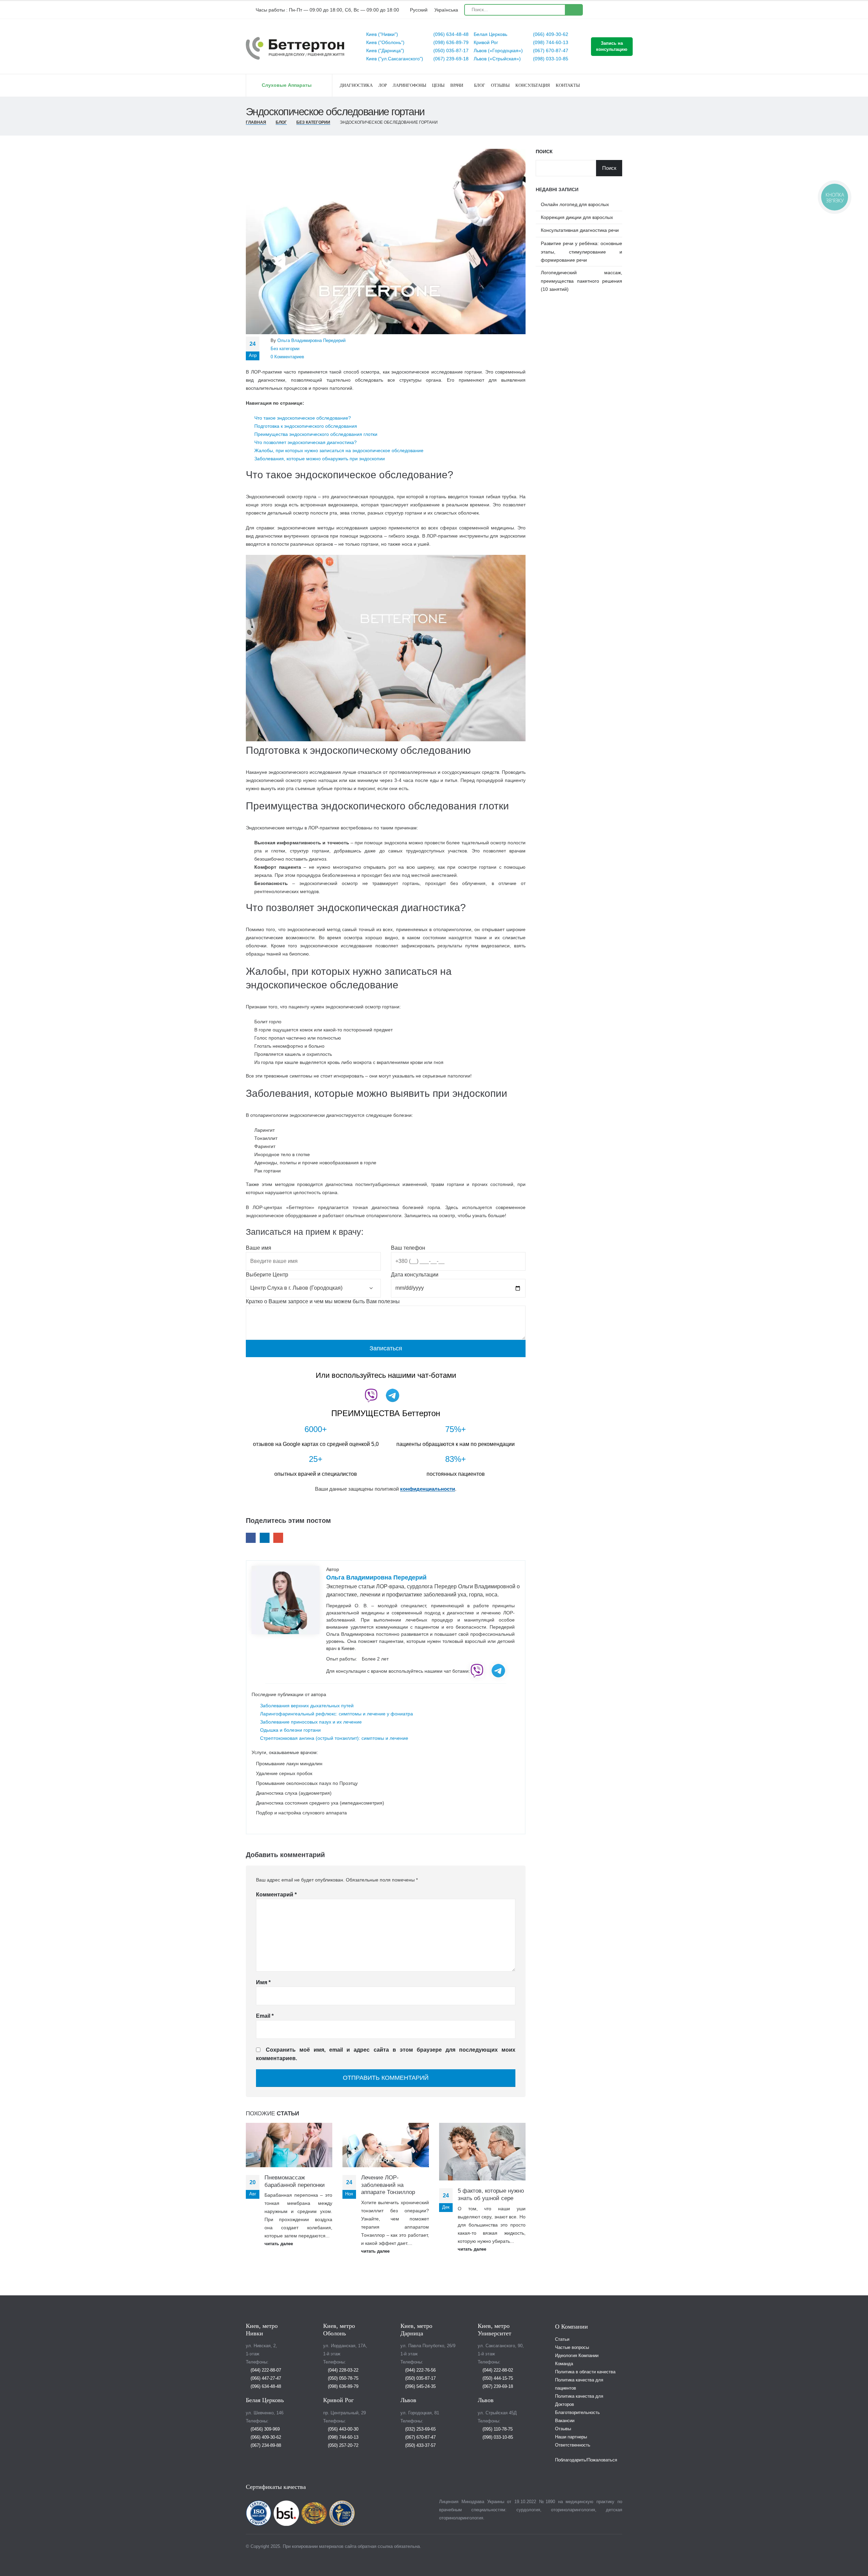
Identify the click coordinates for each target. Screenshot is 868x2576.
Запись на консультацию (612, 46)
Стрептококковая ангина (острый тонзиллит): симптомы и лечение (334, 1738)
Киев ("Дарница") (385, 51)
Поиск (544, 152)
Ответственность (573, 2445)
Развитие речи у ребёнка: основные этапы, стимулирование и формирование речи (581, 252)
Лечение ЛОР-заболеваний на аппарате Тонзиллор (388, 2185)
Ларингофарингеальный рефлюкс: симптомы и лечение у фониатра (337, 1714)
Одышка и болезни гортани (290, 1730)
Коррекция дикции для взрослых (577, 217)
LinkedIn (265, 1538)
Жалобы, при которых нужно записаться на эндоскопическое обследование (339, 450)
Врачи (457, 85)
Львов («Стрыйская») (497, 59)
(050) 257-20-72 (342, 2446)
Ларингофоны (409, 85)
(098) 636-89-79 (450, 42)
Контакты (568, 85)
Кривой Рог (486, 42)
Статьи (562, 2339)
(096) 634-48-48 (450, 34)
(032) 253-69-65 (420, 2429)
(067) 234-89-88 (265, 2446)
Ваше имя (259, 1248)
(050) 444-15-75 (497, 2378)
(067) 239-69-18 (450, 59)
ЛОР (383, 85)
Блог (480, 85)
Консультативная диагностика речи (580, 230)
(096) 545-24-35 (420, 2387)
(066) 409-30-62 (550, 34)
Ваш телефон (408, 1248)
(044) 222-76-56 (420, 2370)
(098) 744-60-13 (550, 42)
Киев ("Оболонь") (385, 42)
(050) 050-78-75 (342, 2378)
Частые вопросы (572, 2348)
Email (278, 1538)
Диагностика (356, 85)
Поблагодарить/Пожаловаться (586, 2460)
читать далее (279, 2244)
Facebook (251, 1538)
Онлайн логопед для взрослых (575, 204)
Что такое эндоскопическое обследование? (303, 418)
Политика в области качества (585, 2372)
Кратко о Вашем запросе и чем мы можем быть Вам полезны (323, 1301)
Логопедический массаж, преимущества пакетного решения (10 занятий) (581, 281)
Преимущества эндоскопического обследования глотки (316, 434)
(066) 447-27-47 (265, 2378)
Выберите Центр (267, 1275)
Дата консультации (415, 1275)
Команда (564, 2364)
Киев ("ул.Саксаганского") (395, 59)
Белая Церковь (490, 34)
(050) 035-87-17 (450, 51)
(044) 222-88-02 (497, 2370)
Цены (438, 85)
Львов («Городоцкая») (498, 51)
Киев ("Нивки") (382, 34)
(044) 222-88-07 (265, 2370)
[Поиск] (574, 10)
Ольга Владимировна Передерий (311, 341)
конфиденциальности (428, 1489)
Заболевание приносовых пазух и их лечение (311, 1722)
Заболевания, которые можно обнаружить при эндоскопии (320, 459)
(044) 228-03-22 (342, 2370)
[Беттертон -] (295, 48)
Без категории (285, 349)
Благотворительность (577, 2413)
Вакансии (565, 2421)
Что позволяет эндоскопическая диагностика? (305, 442)
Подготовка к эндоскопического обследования (306, 426)
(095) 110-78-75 (497, 2429)
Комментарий (276, 1895)
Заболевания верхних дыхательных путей (307, 1706)
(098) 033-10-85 (550, 59)
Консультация (533, 85)
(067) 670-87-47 (550, 51)
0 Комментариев (287, 357)
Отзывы (500, 85)
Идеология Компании (577, 2356)
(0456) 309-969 (264, 2429)
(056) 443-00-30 (342, 2429)
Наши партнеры (571, 2437)
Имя (263, 1982)
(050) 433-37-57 (420, 2446)
